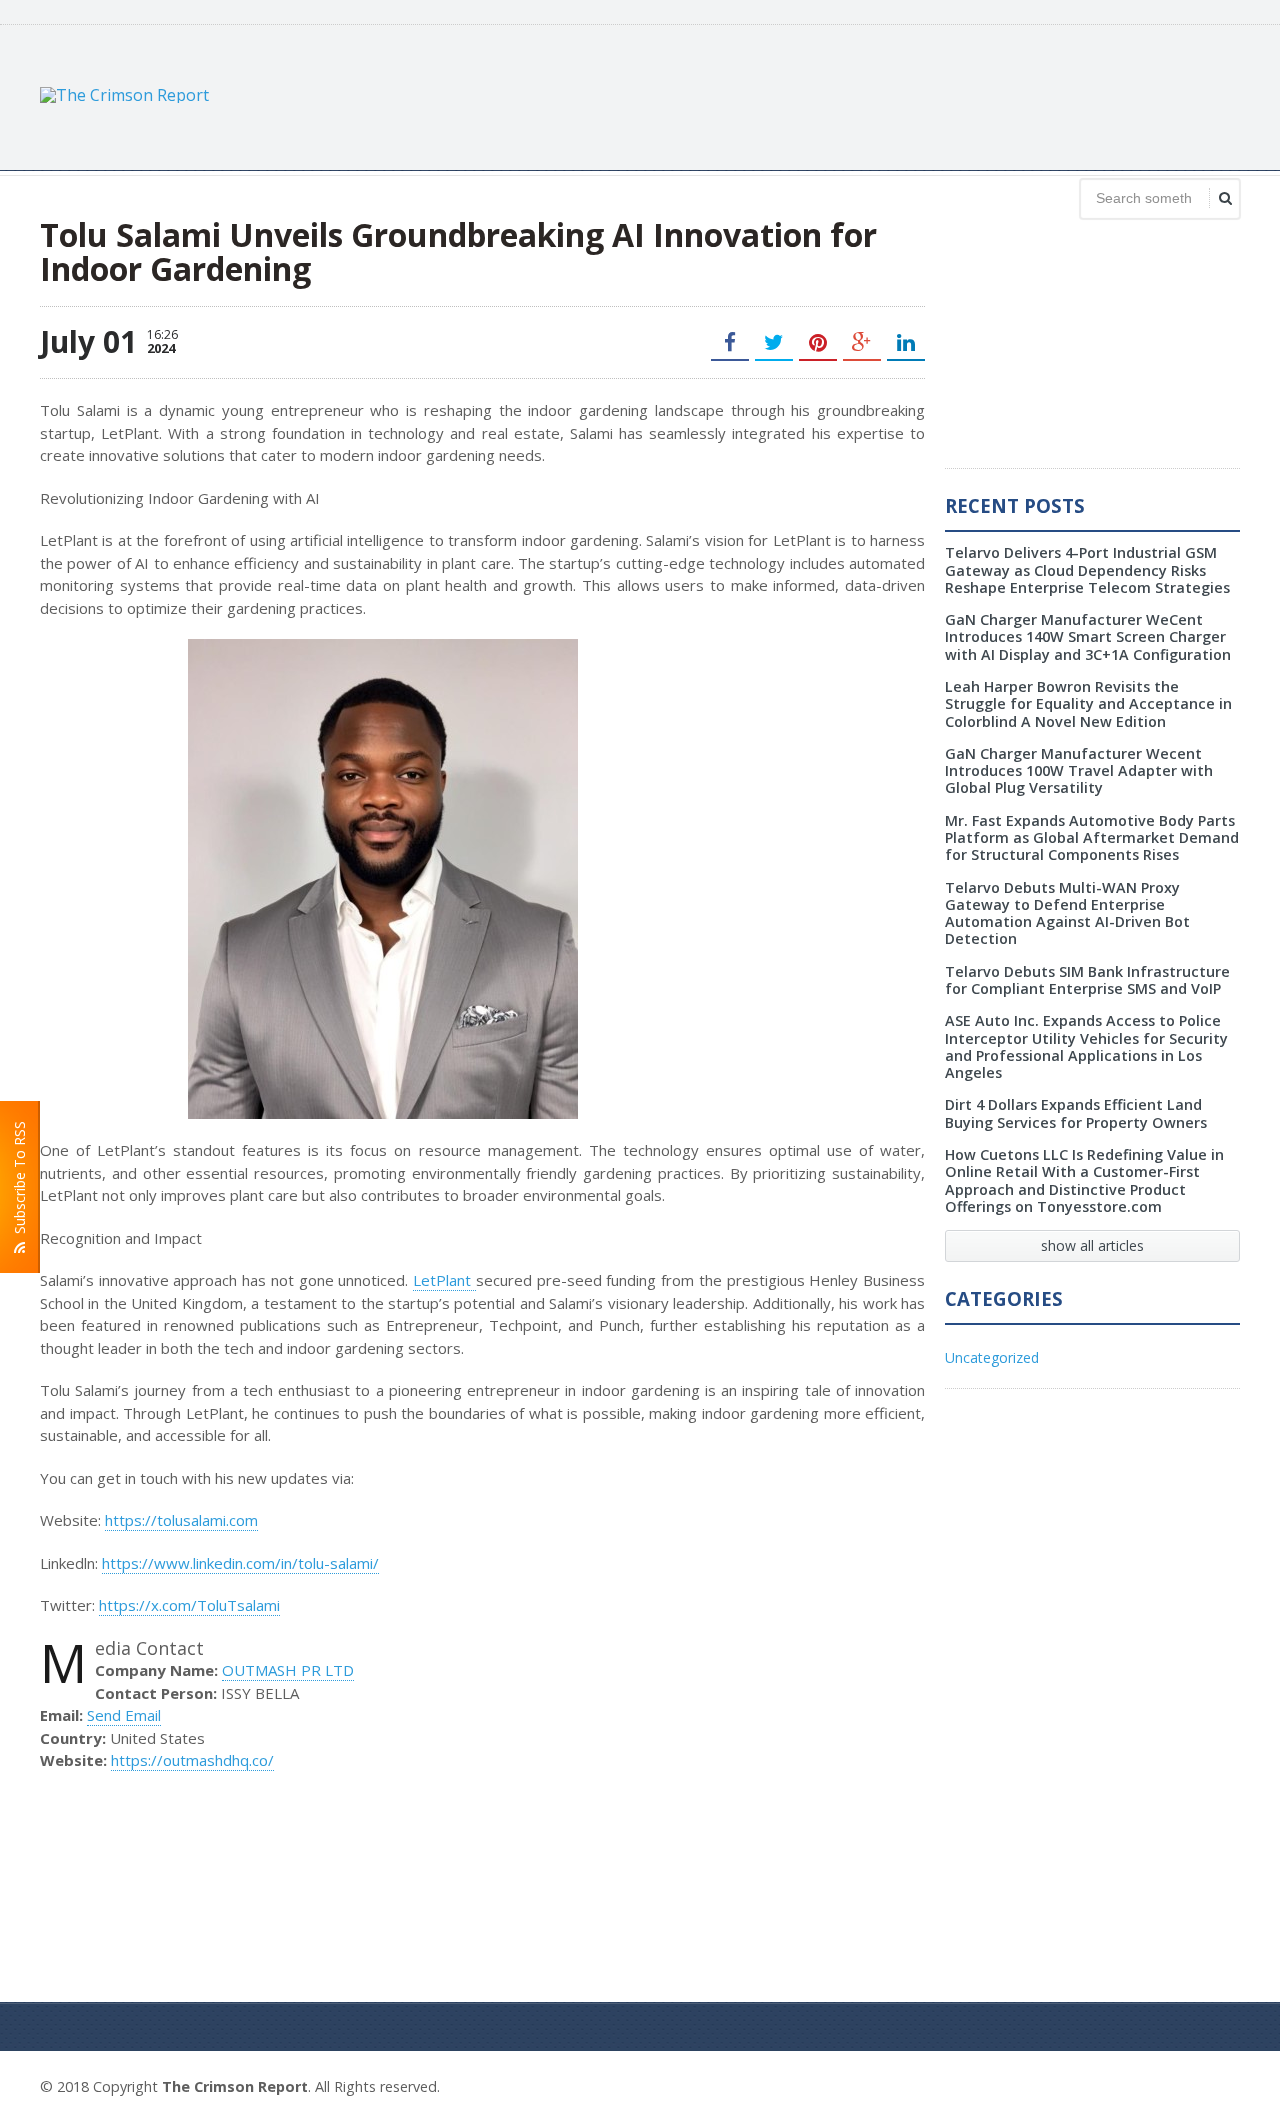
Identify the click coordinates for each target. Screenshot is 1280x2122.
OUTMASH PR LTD (288, 1670)
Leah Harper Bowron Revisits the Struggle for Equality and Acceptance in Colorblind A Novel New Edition (1088, 704)
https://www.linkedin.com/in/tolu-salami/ (240, 1563)
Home (1217, 2084)
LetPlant (444, 1280)
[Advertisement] (876, 95)
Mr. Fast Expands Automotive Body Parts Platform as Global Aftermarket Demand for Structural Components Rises (1092, 838)
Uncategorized (992, 1357)
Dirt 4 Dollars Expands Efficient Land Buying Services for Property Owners (1076, 1113)
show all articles (1092, 1245)
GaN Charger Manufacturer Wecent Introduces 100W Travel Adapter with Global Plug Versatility (1079, 771)
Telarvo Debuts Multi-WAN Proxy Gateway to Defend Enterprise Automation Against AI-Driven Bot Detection (1067, 913)
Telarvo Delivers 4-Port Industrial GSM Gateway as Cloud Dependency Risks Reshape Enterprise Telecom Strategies (1087, 570)
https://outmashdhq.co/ (192, 1760)
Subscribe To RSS (19, 1181)
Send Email (124, 1715)
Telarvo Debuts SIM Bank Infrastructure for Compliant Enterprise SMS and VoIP (1087, 980)
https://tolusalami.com (181, 1520)
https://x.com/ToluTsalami (189, 1605)
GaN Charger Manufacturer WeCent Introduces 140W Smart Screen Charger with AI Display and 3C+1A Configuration (1088, 637)
